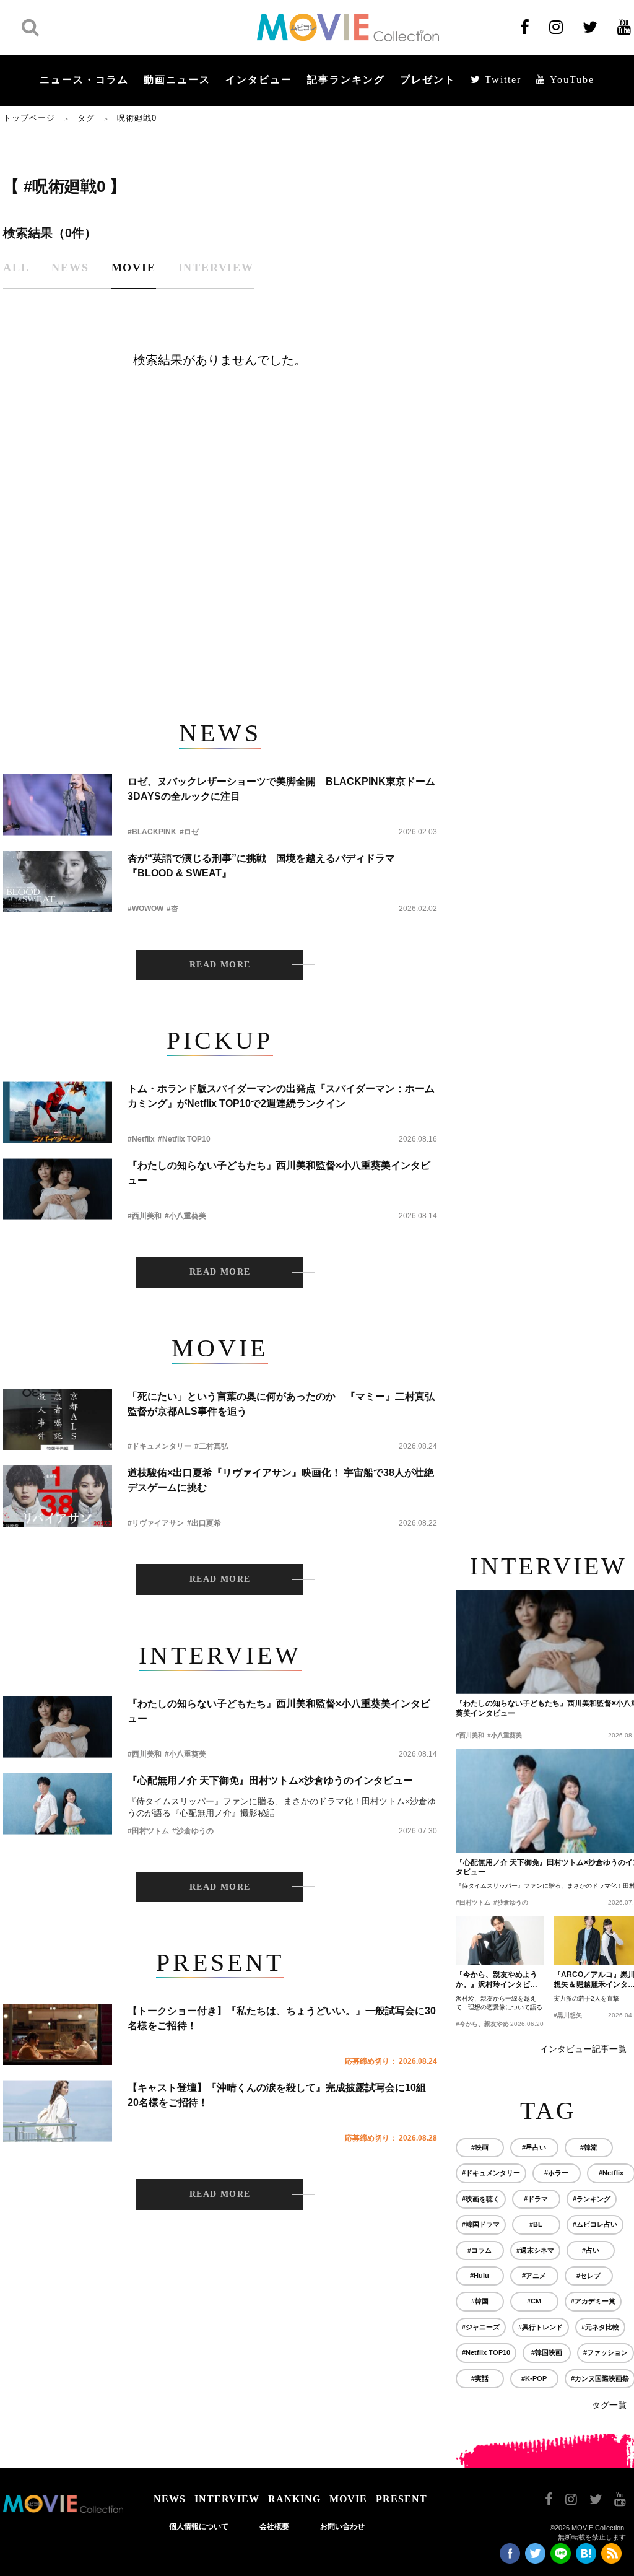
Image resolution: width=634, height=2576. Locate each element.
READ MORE (220, 965)
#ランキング (592, 2199)
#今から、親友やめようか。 (495, 2024)
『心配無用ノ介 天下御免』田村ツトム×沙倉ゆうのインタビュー (270, 1780)
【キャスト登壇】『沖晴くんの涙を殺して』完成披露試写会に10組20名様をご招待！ (277, 2095)
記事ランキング (346, 80)
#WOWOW (145, 909)
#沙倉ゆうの (193, 1831)
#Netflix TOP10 (184, 1139)
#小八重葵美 (185, 1216)
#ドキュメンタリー (159, 1446)
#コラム (480, 2250)
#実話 (480, 2378)
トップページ (29, 118)
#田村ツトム (148, 1831)
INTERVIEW (227, 2499)
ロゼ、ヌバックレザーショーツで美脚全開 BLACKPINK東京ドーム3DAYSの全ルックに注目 (281, 789)
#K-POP (534, 2378)
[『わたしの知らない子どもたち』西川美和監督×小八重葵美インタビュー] (58, 1189)
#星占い (534, 2147)
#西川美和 (145, 1216)
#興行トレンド (541, 2327)
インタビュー (259, 80)
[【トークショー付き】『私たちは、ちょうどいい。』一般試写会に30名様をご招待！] (58, 2034)
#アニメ (534, 2276)
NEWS (170, 2499)
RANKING (294, 2499)
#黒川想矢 (568, 2015)
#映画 (480, 2147)
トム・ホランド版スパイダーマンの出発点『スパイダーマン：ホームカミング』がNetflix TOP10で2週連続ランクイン (281, 1096)
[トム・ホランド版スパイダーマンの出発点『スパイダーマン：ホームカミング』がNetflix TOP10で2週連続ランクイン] (58, 1112)
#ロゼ (189, 832)
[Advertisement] (220, 592)
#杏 (172, 909)
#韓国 (480, 2301)
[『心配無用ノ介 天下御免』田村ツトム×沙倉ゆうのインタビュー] (58, 1804)
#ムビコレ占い (595, 2224)
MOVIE (348, 2499)
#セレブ (588, 2276)
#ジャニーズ (481, 2327)
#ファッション (606, 2352)
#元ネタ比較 (600, 2327)
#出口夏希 (204, 1523)
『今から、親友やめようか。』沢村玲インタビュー (497, 1980)
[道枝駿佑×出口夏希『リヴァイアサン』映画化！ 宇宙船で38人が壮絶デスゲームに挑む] (58, 1496)
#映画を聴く (481, 2199)
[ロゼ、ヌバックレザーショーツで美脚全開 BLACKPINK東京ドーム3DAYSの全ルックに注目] (58, 805)
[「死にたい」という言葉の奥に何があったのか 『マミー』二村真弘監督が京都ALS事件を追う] (58, 1420)
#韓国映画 (547, 2352)
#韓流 (589, 2147)
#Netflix (141, 1139)
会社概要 (274, 2526)
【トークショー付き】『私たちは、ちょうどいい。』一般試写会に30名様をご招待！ (282, 2018)
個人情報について (199, 2526)
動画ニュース (177, 80)
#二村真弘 (211, 1446)
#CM (534, 2301)
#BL (536, 2224)
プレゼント (428, 80)
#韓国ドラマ (481, 2224)
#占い (591, 2250)
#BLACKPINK (152, 832)
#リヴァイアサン (156, 1523)
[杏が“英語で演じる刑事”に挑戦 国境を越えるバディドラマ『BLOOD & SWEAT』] (58, 882)
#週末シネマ (535, 2250)
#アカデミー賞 (593, 2301)
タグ (86, 118)
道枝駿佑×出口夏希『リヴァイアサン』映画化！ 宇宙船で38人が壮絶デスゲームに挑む (281, 1480)
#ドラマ (536, 2199)
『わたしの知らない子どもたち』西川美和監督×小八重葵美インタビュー (279, 1173)
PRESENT (402, 2499)
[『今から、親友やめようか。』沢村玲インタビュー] (500, 1941)
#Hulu (480, 2276)
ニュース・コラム (84, 80)
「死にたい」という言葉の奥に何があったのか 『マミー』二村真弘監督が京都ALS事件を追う (281, 1404)
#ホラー (556, 2173)
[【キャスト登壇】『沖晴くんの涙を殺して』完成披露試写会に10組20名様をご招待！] (58, 2111)
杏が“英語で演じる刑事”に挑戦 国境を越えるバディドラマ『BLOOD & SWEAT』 (261, 866)
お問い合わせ (342, 2526)
